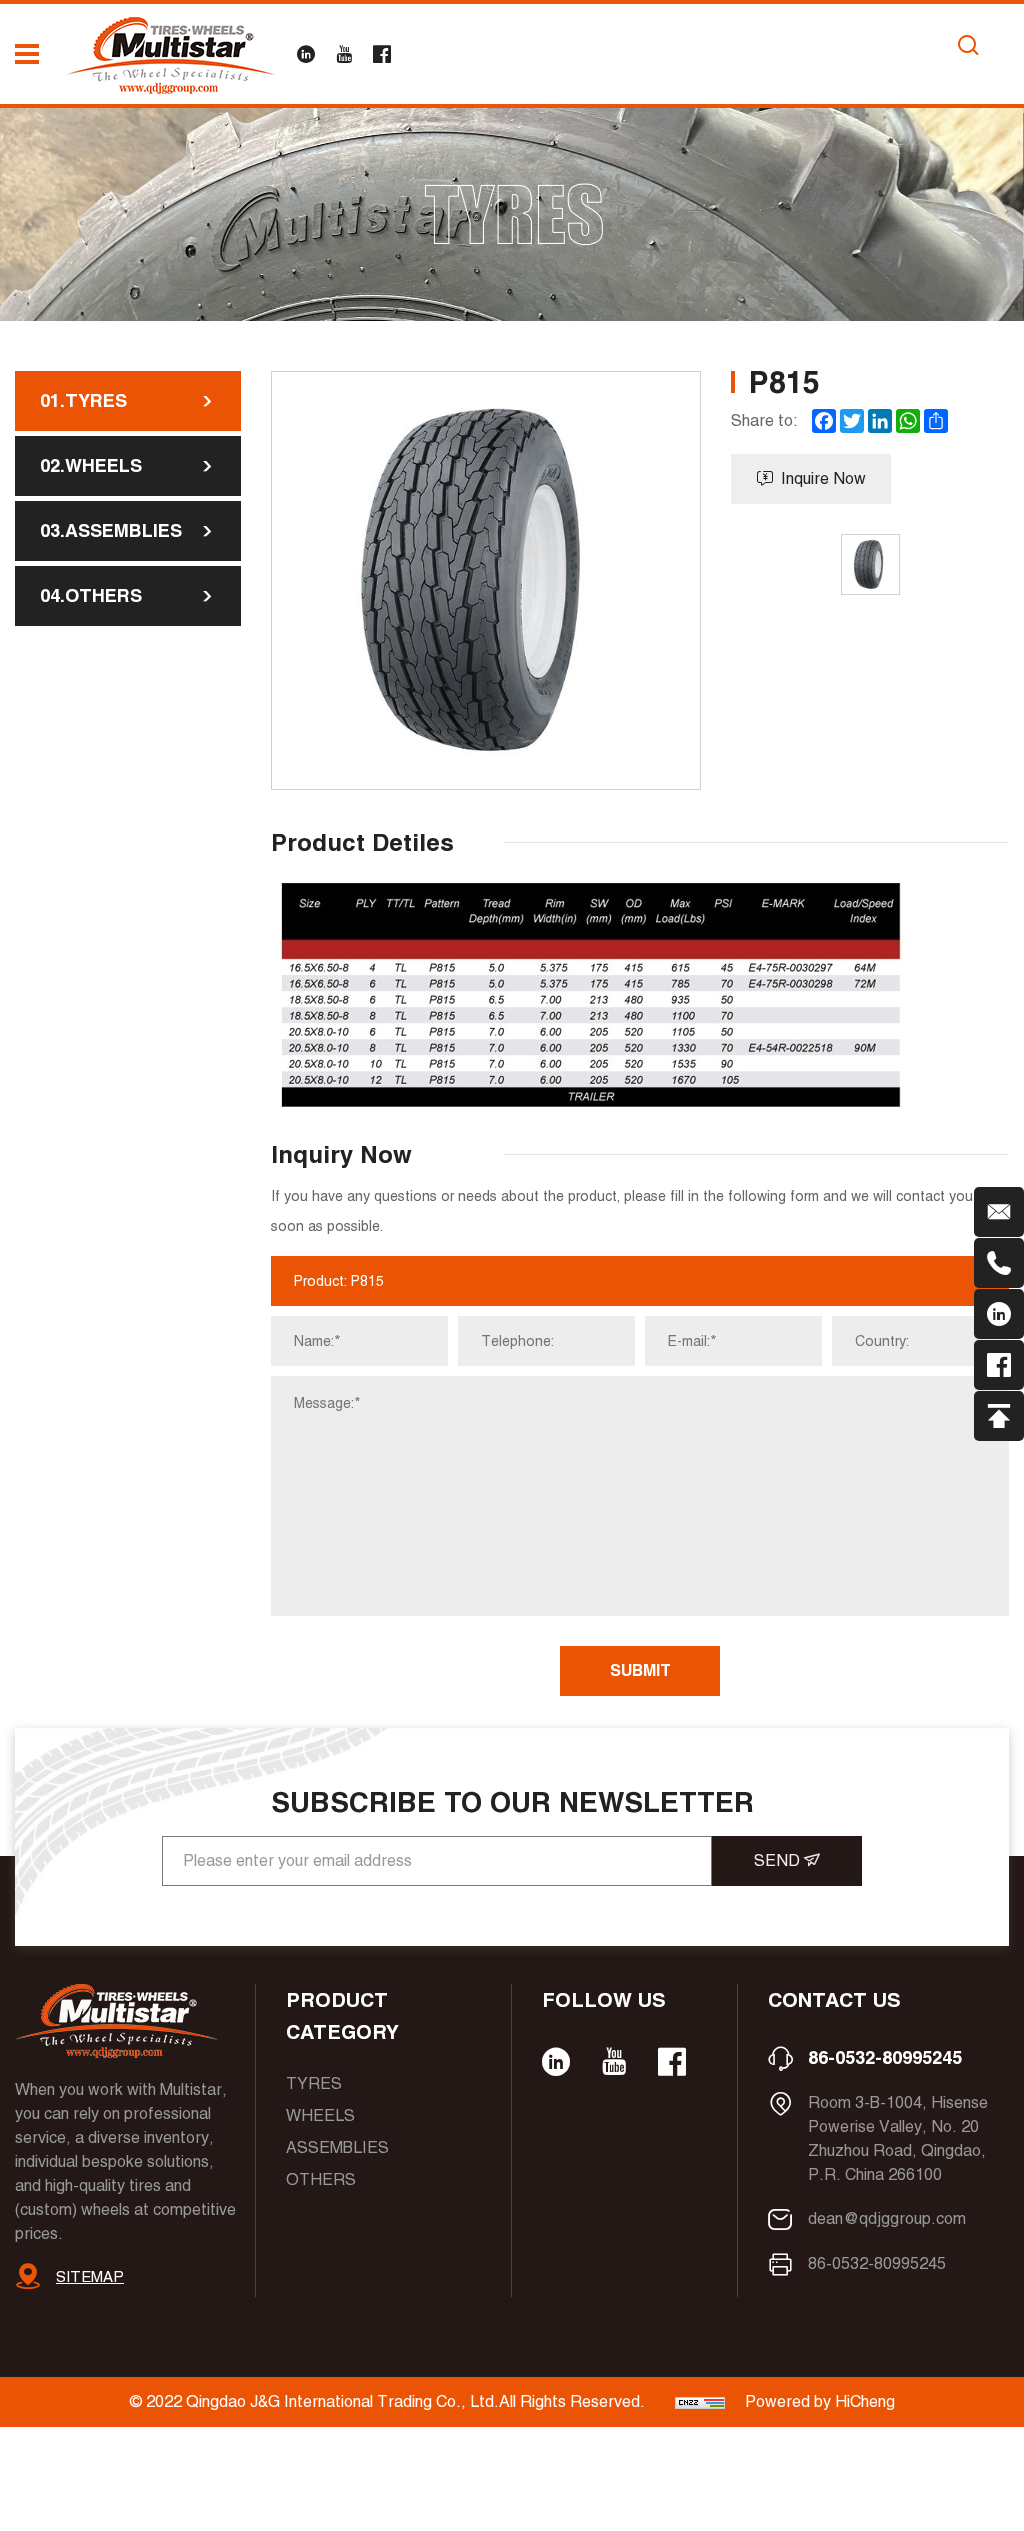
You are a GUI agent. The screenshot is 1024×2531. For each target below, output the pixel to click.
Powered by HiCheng (820, 2401)
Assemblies (337, 2147)
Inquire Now (823, 478)
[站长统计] (700, 2401)
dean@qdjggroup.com (887, 2218)
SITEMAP (90, 2276)
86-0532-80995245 (885, 2057)
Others (321, 2179)
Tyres (314, 2083)
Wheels (320, 2115)
